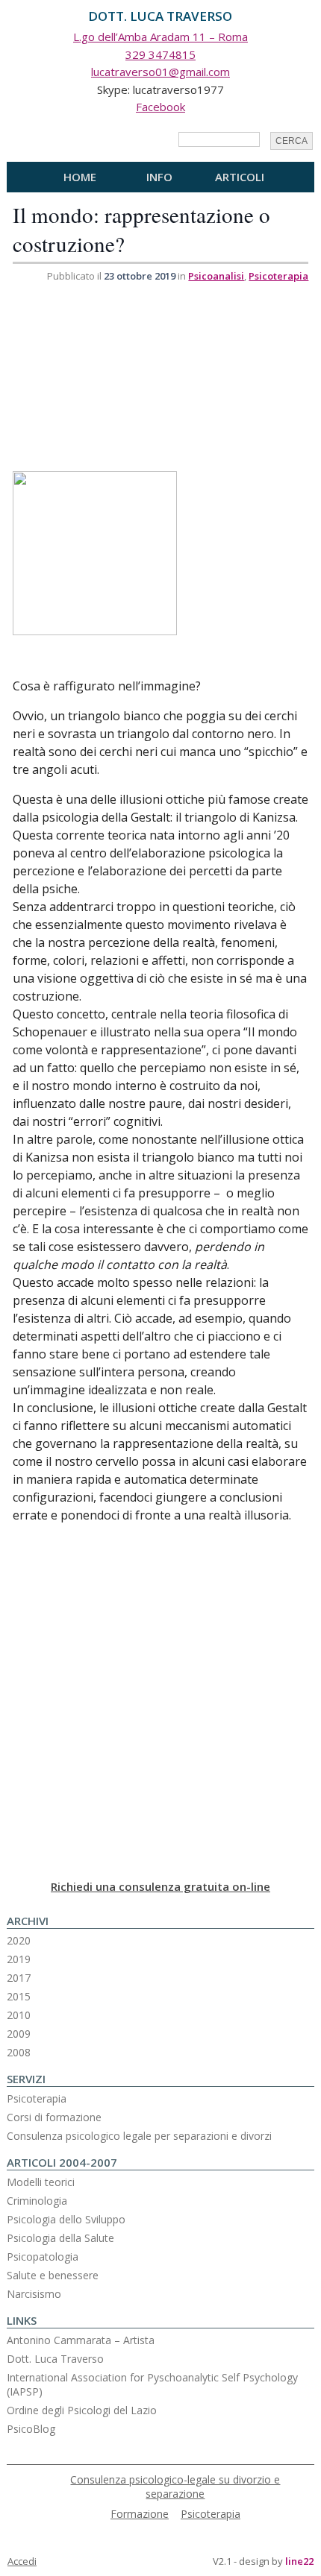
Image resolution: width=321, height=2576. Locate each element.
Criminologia (37, 2201)
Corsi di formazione (54, 2117)
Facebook (160, 107)
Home (80, 177)
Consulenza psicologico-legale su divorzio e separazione (175, 2487)
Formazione (140, 2514)
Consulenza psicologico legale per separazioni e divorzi (139, 2136)
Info (159, 177)
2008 (19, 2052)
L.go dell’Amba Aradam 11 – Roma (160, 37)
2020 (19, 1940)
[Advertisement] (125, 378)
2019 (19, 1959)
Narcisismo (34, 2294)
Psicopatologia (43, 2257)
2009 (19, 2034)
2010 (19, 2015)
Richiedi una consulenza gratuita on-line (160, 1886)
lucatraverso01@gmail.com (160, 72)
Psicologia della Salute (60, 2238)
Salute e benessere (53, 2275)
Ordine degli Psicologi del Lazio (82, 2410)
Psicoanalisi (216, 276)
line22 (299, 2561)
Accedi (22, 2561)
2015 (19, 1996)
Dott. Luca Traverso (55, 2359)
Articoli (240, 177)
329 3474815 (160, 54)
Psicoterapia (278, 276)
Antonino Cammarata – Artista (81, 2340)
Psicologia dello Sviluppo (66, 2219)
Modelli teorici (41, 2182)
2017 (19, 1978)
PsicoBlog (31, 2429)
